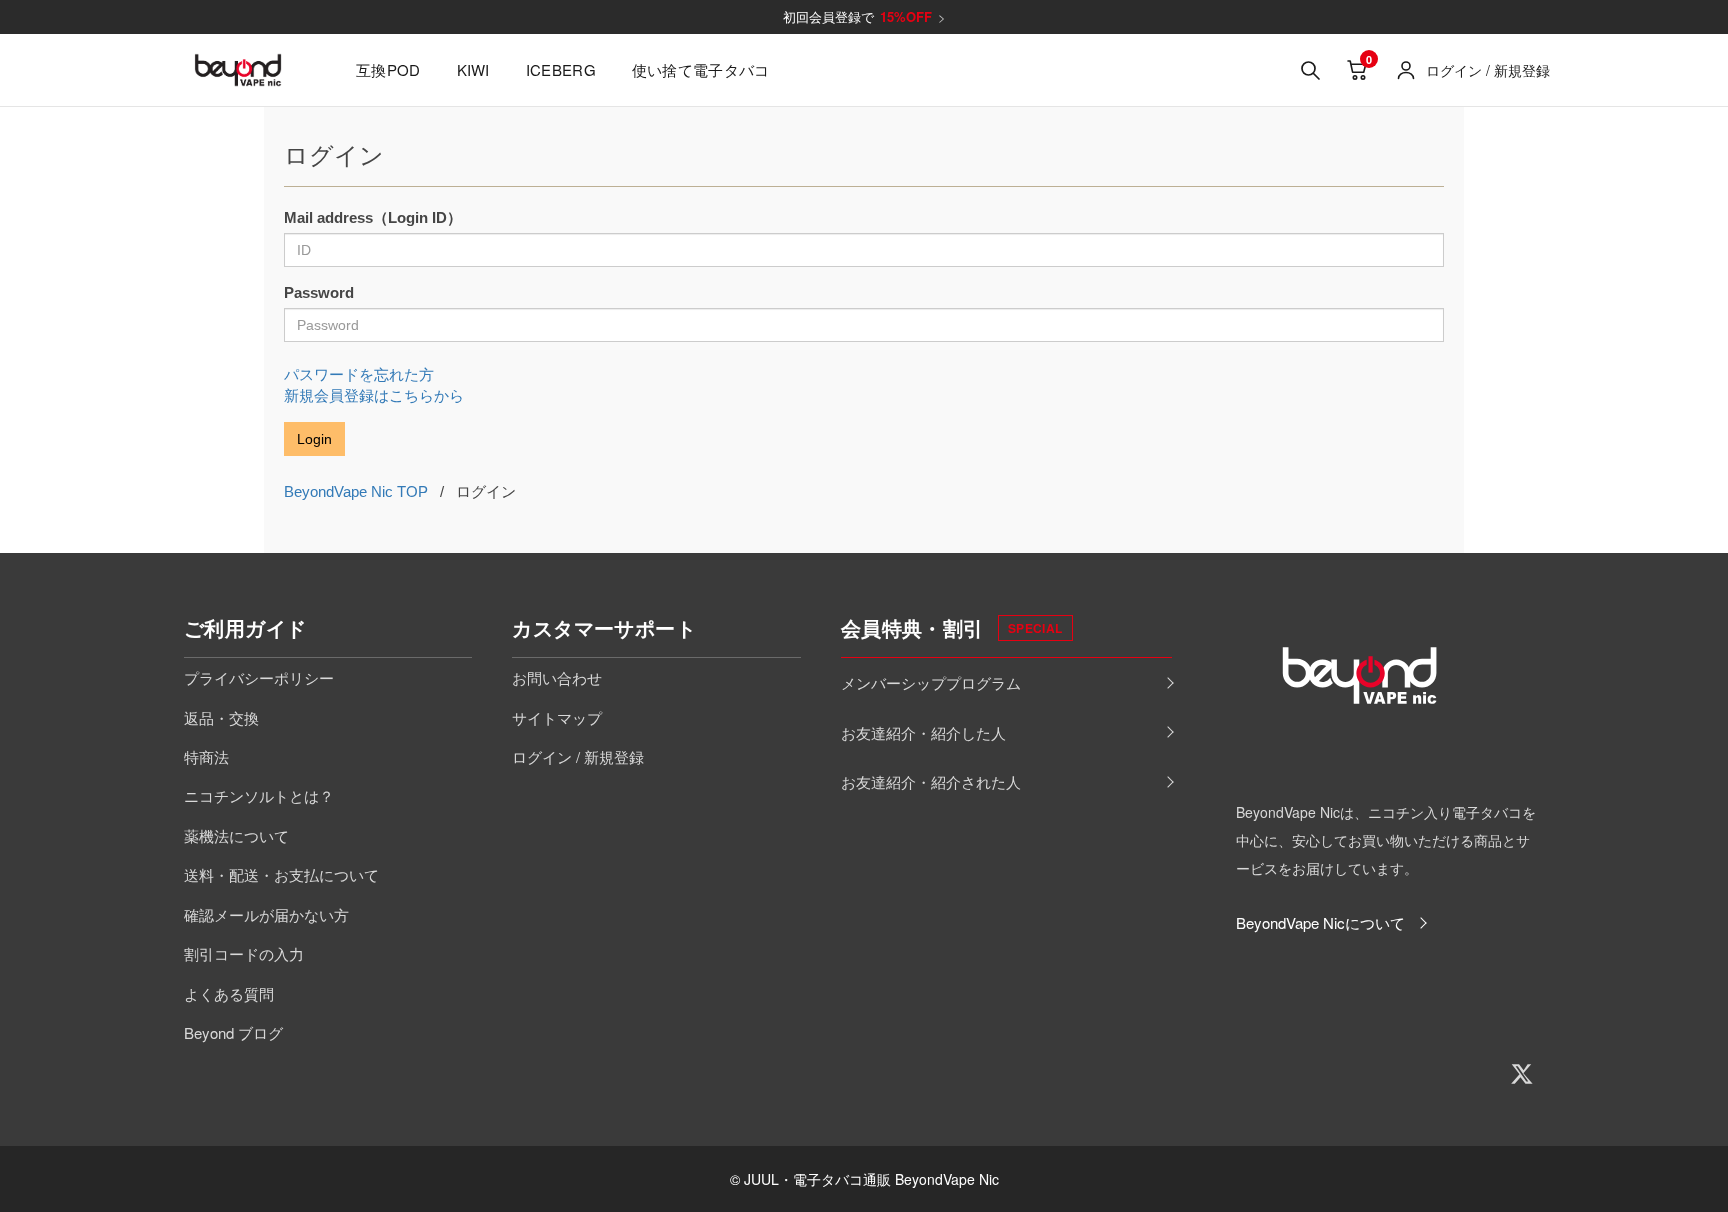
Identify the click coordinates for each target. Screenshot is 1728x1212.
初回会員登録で (864, 17)
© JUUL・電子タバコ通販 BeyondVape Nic (864, 1179)
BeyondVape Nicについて (1320, 922)
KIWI (473, 69)
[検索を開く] (1310, 70)
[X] (1522, 1074)
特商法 (206, 756)
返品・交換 (221, 717)
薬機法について (236, 835)
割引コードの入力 (244, 953)
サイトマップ (557, 717)
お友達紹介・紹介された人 (931, 781)
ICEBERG (561, 69)
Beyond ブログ (233, 1032)
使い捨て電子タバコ (701, 69)
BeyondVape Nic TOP (356, 491)
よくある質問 (229, 993)
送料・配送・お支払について (281, 874)
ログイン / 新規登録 (578, 756)
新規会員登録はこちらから (374, 395)
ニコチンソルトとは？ (259, 795)
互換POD (388, 69)
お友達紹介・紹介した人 (923, 732)
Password (319, 292)
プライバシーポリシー (259, 677)
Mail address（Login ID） (373, 217)
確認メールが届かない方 (266, 914)
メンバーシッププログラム (931, 682)
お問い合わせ (557, 677)
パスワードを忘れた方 (359, 374)
